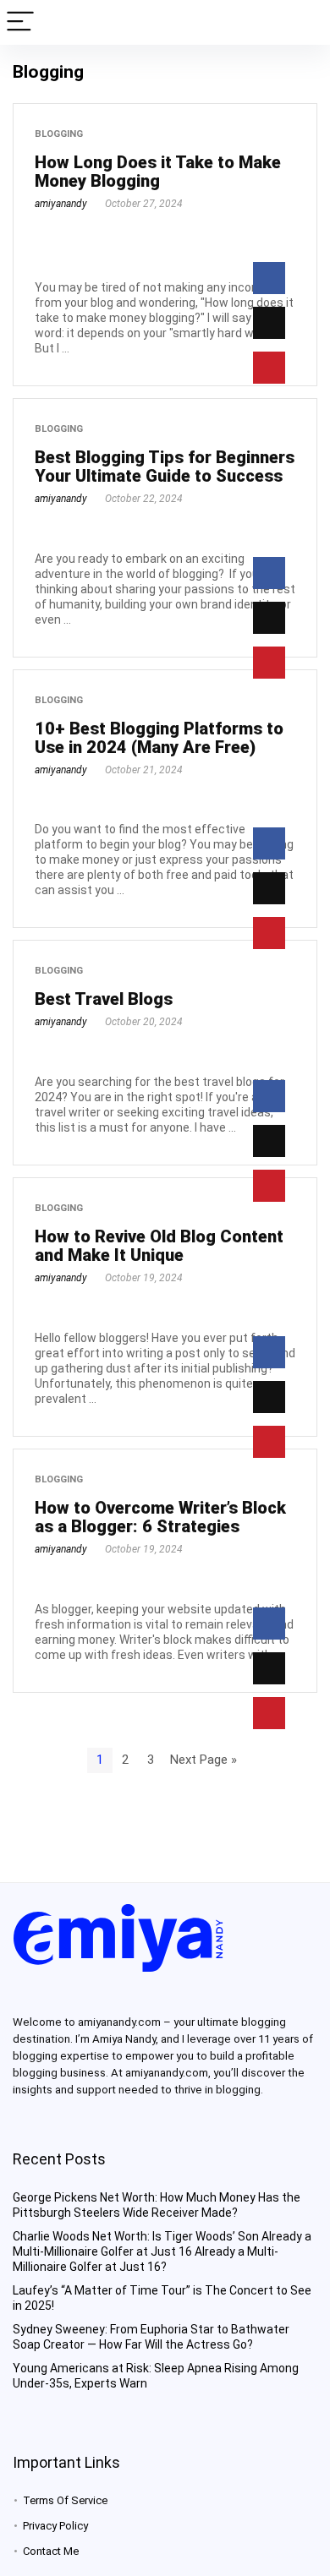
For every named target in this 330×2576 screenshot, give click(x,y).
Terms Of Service (65, 2500)
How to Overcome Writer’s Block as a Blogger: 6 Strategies (160, 1517)
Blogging (59, 134)
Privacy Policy (55, 2526)
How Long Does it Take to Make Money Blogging (158, 172)
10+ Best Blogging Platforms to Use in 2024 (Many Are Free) (159, 738)
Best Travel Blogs (104, 999)
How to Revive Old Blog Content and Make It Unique (159, 1246)
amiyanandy (61, 204)
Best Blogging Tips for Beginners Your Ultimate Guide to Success (165, 467)
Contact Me (51, 2551)
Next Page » (203, 1760)
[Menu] (20, 22)
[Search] (304, 22)
